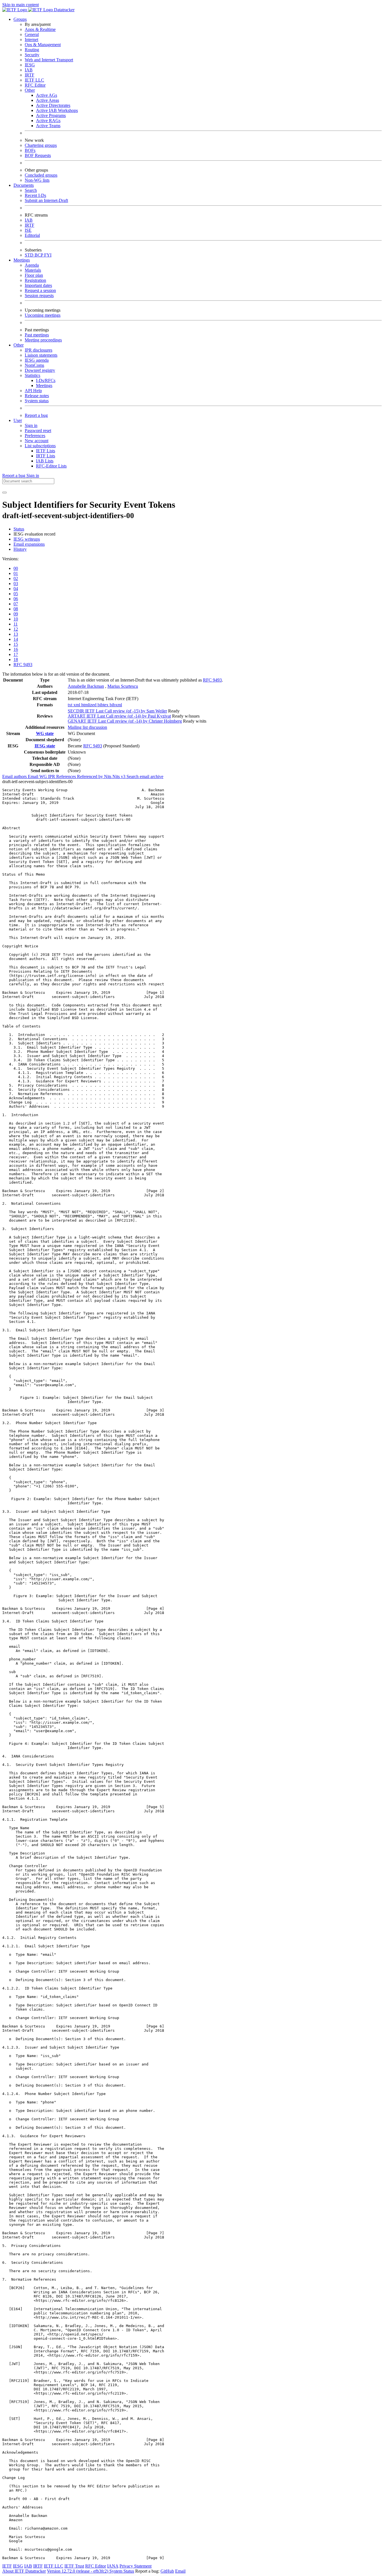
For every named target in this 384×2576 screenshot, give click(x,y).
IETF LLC (34, 80)
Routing (32, 50)
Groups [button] (20, 19)
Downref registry (40, 370)
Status (19, 529)
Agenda (32, 265)
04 (16, 589)
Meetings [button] (22, 260)
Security (32, 55)
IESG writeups (27, 539)
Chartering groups (41, 145)
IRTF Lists (46, 456)
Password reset (38, 431)
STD (30, 255)
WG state (45, 733)
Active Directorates (53, 105)
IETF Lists (46, 451)
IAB (29, 70)
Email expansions (29, 544)
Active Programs (51, 115)
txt (71, 705)
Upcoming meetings (43, 315)
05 (16, 594)
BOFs (30, 150)
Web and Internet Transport (49, 60)
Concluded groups (41, 175)
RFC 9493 (23, 665)
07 (16, 604)
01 (16, 573)
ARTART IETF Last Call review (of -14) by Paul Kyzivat (119, 716)
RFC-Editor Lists (51, 466)
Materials (33, 270)
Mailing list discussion (87, 727)
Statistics (32, 375)
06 (16, 599)
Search (31, 190)
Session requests (39, 295)
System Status (122, 2571)
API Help (33, 391)
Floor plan (34, 275)
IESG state (45, 746)
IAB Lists (45, 461)
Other (30, 90)
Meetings (44, 385)
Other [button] (19, 345)
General (32, 34)
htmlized (89, 705)
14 (16, 639)
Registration (35, 280)
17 (16, 654)
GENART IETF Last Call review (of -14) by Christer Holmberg (125, 721)
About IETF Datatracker (24, 2571)
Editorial (32, 235)
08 (16, 609)
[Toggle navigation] (4, 493)
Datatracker (64, 10)
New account (37, 441)
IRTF (30, 75)
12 (16, 629)
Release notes (37, 396)
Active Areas (48, 100)
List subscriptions (40, 446)
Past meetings (37, 335)
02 (16, 578)
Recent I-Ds (35, 195)
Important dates (38, 285)
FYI (48, 255)
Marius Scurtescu (123, 686)
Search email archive (145, 776)
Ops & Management (43, 45)
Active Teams (48, 126)
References (67, 776)
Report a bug (36, 415)
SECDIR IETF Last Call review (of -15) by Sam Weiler (117, 711)
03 (16, 584)
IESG (30, 65)
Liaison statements (41, 355)
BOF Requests (38, 155)
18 (16, 659)
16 (16, 649)
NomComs (34, 365)
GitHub (167, 2571)
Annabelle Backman (86, 686)
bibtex (104, 705)
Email (180, 2571)
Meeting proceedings (43, 340)
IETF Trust (74, 2566)
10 (16, 619)
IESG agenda (37, 360)
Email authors (15, 776)
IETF (7, 2566)
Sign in (31, 425)
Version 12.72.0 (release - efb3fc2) (78, 2571)
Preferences (35, 436)
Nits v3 (119, 776)
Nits (108, 776)
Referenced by (91, 776)
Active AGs (47, 95)
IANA (113, 2566)
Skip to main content (21, 5)
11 (16, 624)
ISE (28, 230)
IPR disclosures (39, 350)
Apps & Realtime (40, 29)
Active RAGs (48, 121)
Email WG (38, 776)
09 (16, 614)
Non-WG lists (37, 180)
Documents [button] (24, 185)
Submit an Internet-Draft (46, 200)
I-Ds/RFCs (46, 380)
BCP (39, 255)
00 (16, 568)
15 (16, 644)
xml (77, 705)
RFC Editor (35, 85)
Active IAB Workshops (57, 110)
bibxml (116, 705)
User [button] (18, 420)
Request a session (40, 290)
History (20, 549)
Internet (31, 40)
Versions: (10, 559)
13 (16, 634)
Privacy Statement (135, 2566)
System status (37, 401)
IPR (52, 776)
